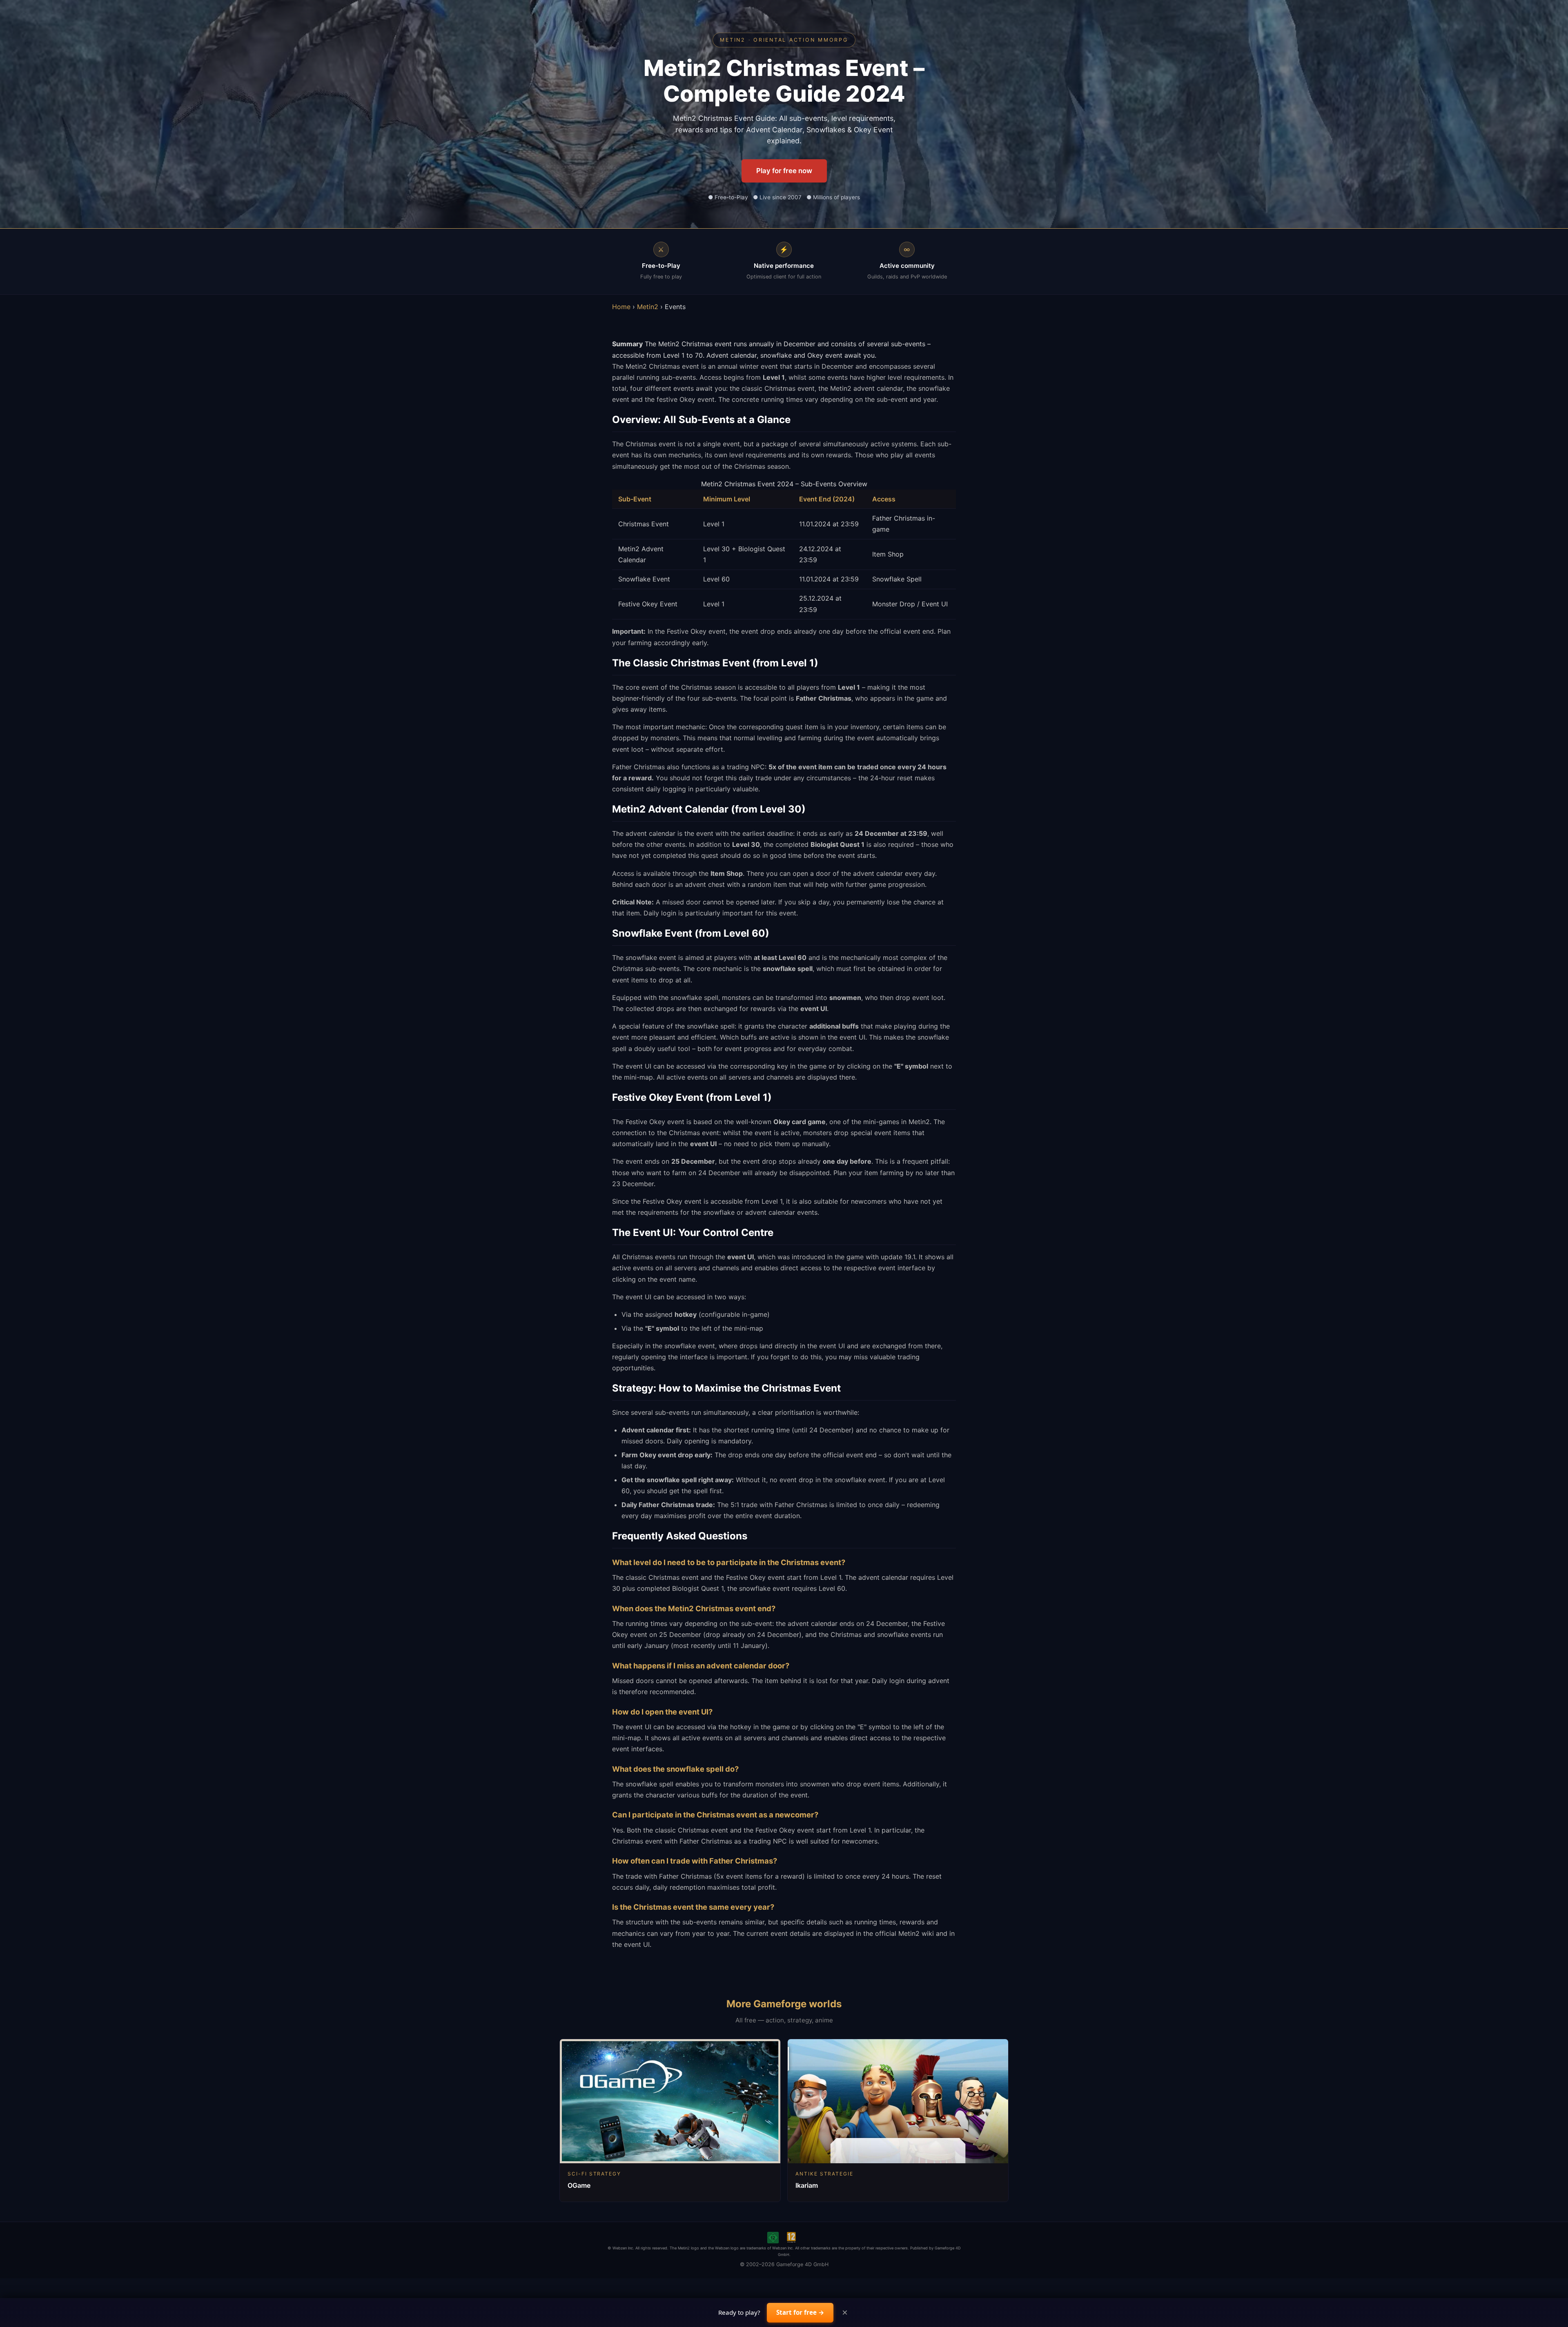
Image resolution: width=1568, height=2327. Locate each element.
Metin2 (648, 307)
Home (621, 307)
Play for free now (784, 171)
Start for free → (800, 2312)
